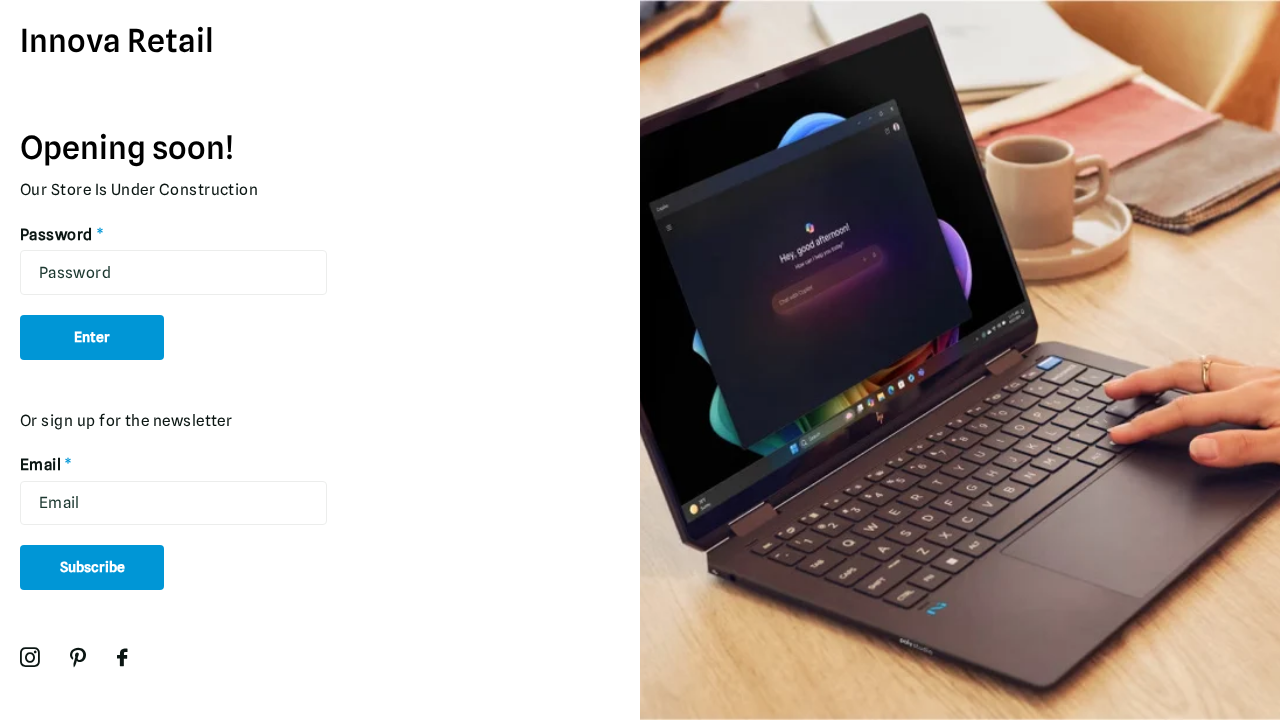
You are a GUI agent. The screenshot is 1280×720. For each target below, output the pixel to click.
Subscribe (92, 567)
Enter (92, 337)
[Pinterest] (78, 658)
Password (62, 234)
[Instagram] (30, 658)
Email (46, 464)
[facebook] (122, 658)
